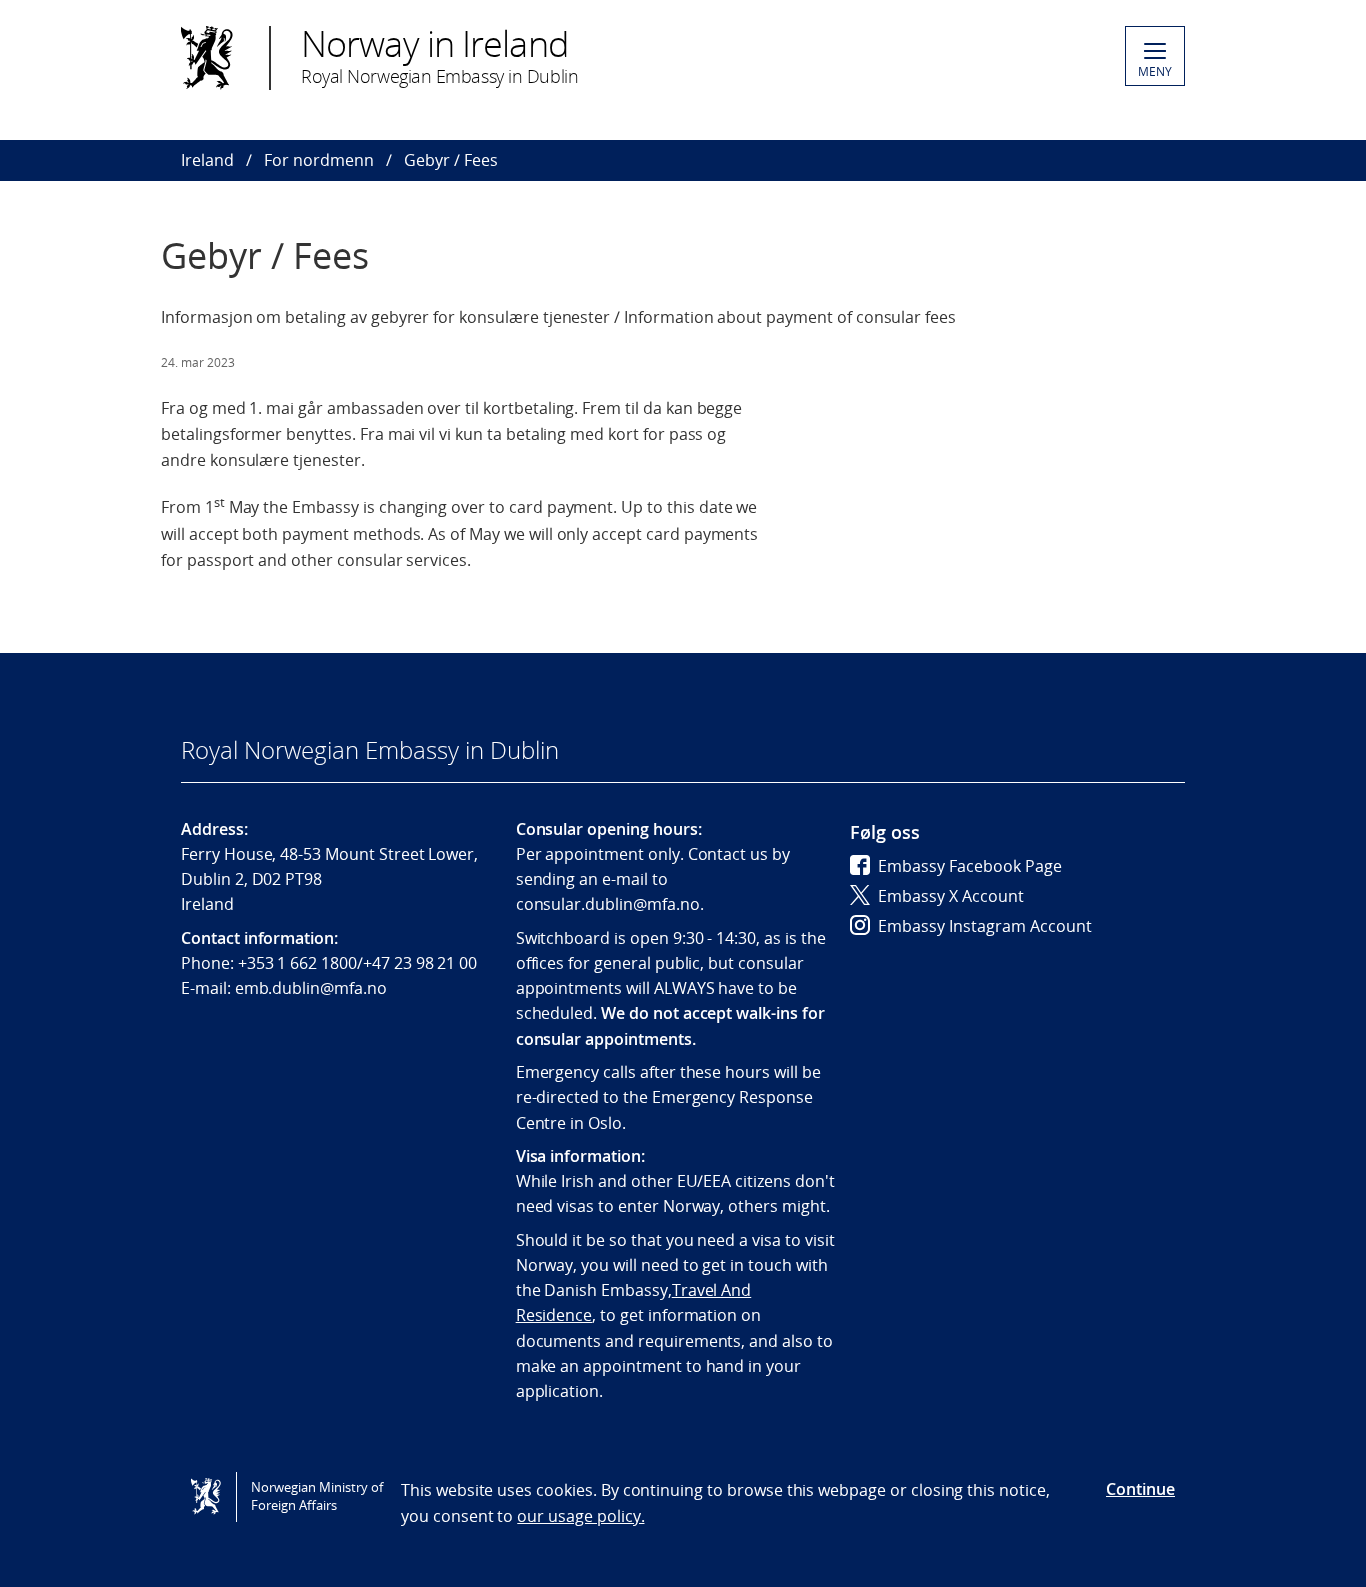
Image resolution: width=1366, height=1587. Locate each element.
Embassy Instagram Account (985, 926)
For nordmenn (319, 160)
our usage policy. (580, 1516)
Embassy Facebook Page (970, 866)
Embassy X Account (951, 896)
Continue (1140, 1489)
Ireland (207, 160)
